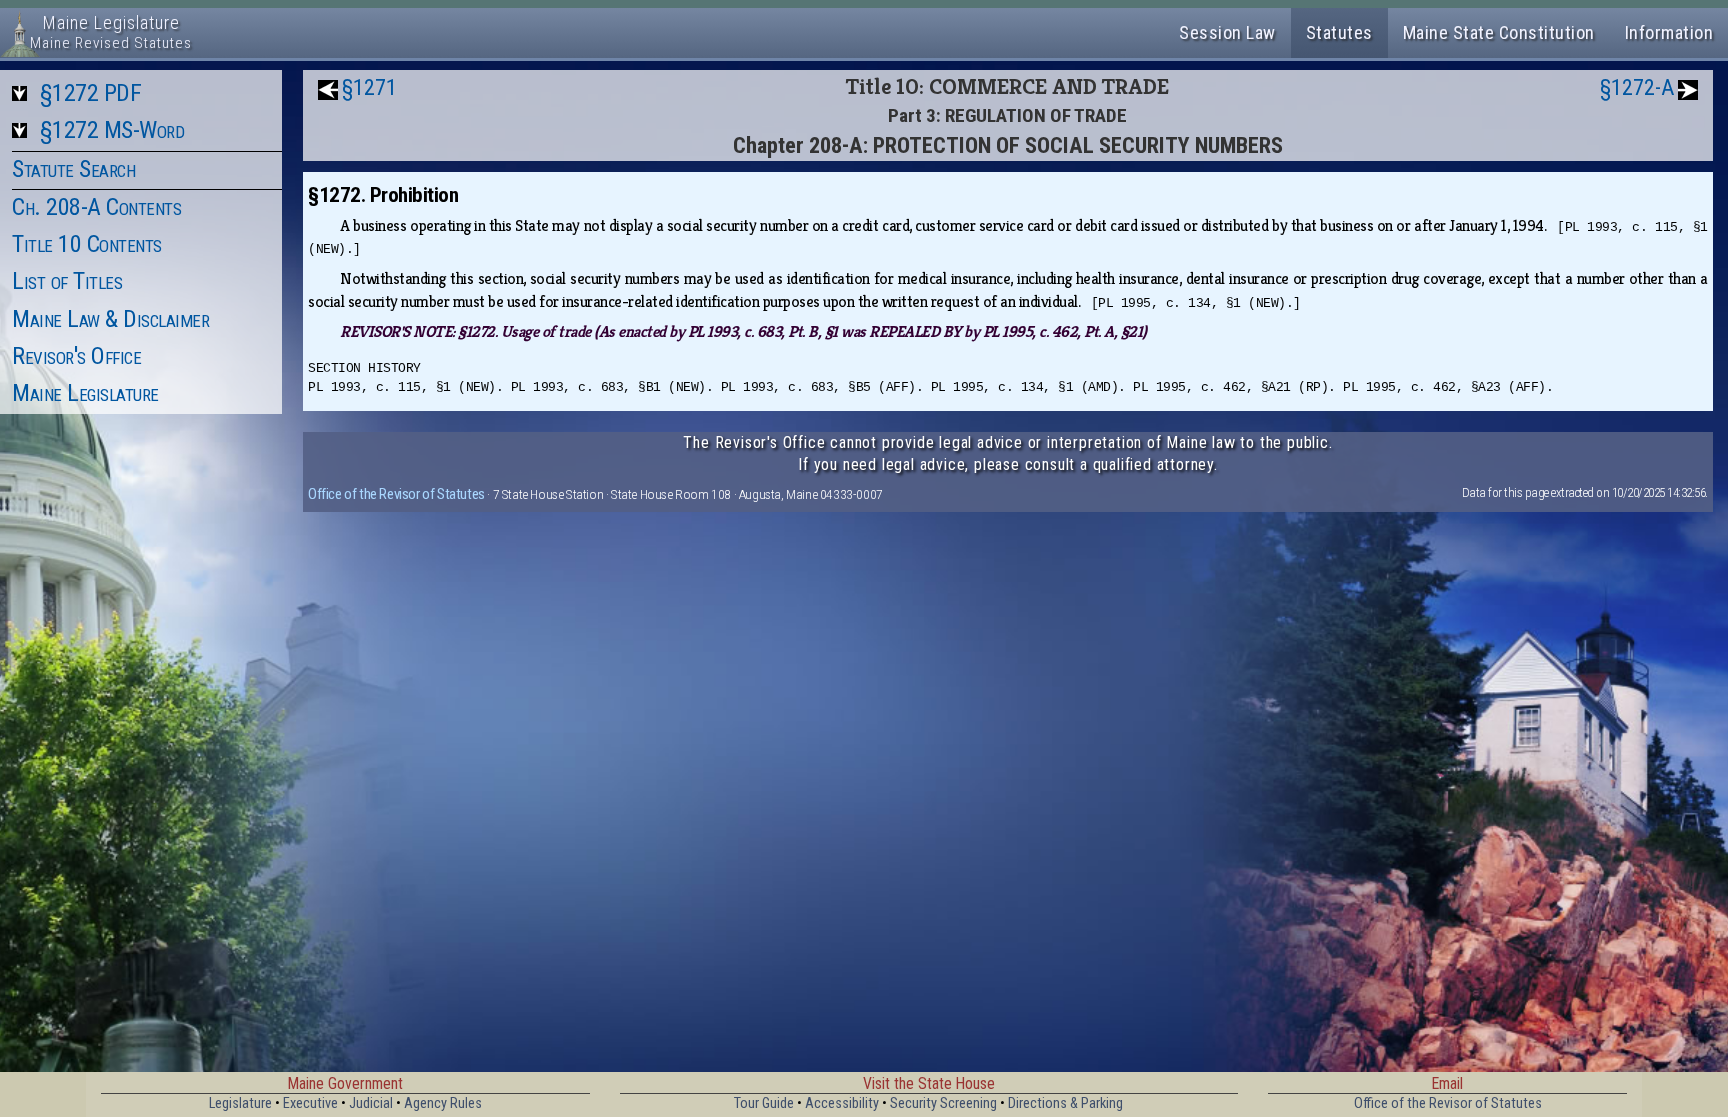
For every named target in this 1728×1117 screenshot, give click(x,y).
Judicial (371, 1103)
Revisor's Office (76, 356)
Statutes (1339, 32)
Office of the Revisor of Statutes (396, 494)
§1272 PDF (91, 93)
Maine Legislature (85, 393)
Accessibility (842, 1103)
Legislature (240, 1103)
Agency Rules (443, 1103)
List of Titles (67, 281)
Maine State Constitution (1499, 32)
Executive (310, 1103)
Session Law (1227, 32)
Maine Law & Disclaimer (110, 319)
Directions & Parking (1065, 1103)
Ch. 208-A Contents (96, 207)
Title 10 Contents (87, 244)
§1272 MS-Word (112, 130)
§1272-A (1637, 87)
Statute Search (73, 169)
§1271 (369, 87)
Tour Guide (764, 1103)
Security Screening (943, 1103)
